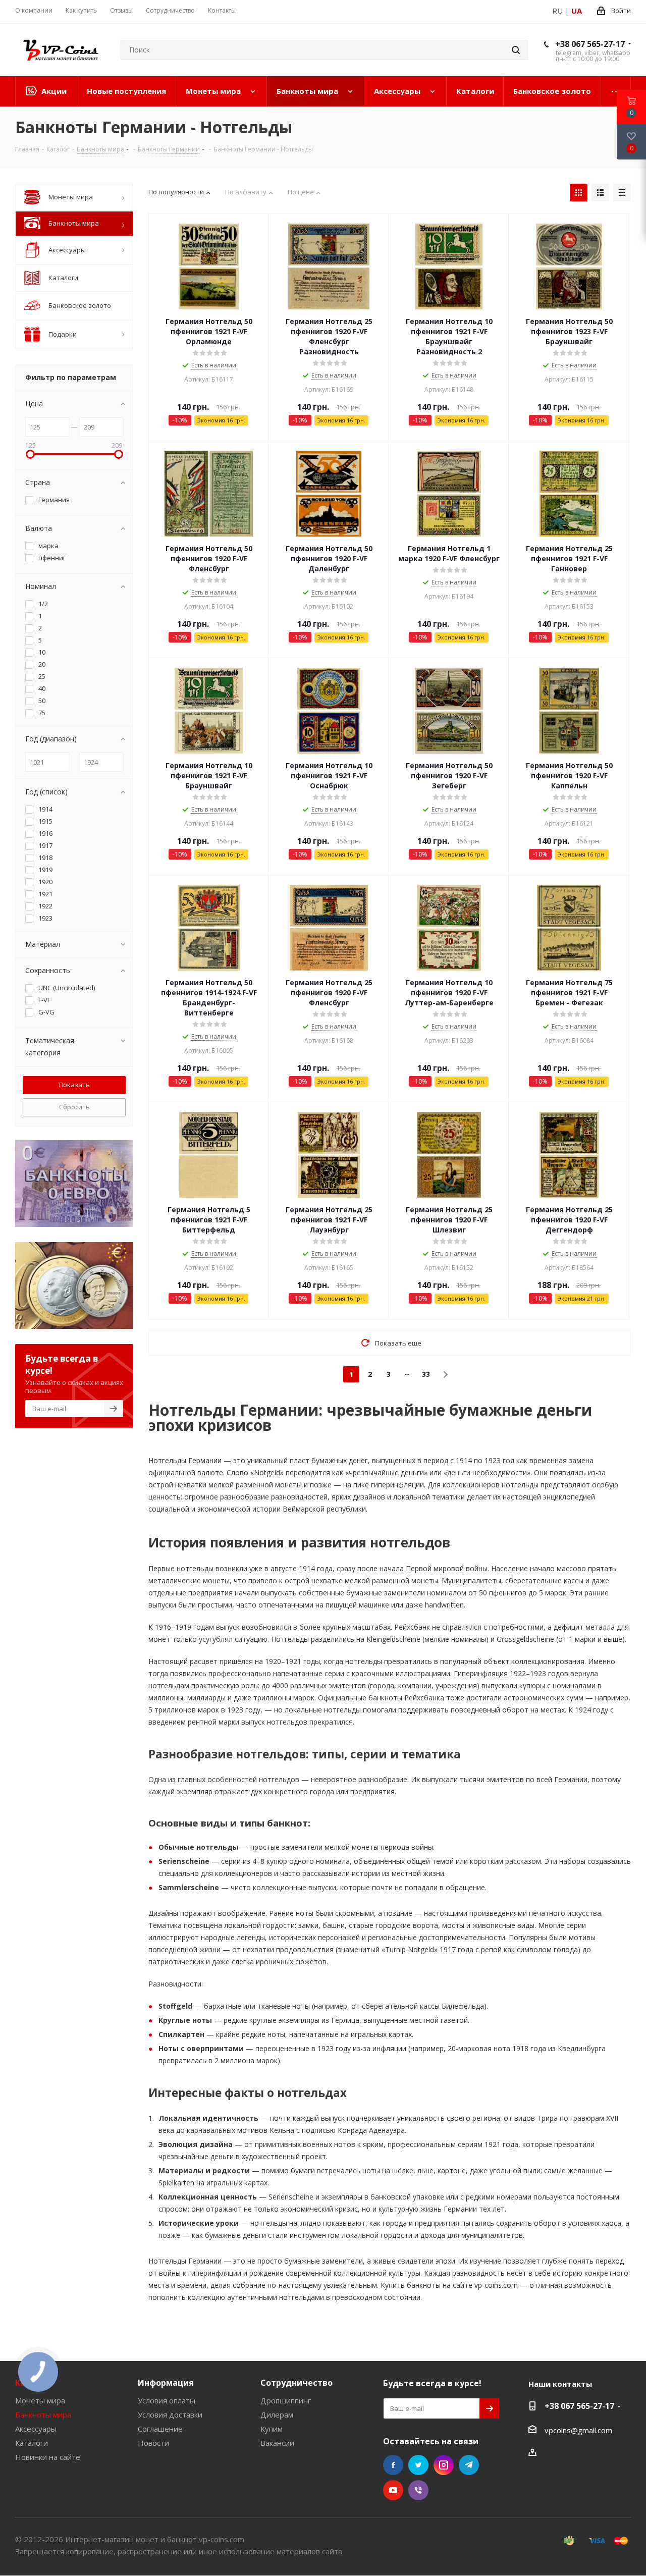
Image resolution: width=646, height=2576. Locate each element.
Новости (153, 2443)
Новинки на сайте (48, 2457)
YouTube (393, 2490)
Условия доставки (170, 2414)
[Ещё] (616, 91)
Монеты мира (40, 2400)
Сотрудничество (297, 2383)
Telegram (469, 2465)
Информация (166, 2383)
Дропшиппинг (286, 2400)
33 (426, 1374)
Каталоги (32, 2443)
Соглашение (160, 2429)
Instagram (444, 2465)
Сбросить (74, 1107)
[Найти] (516, 50)
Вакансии (277, 2443)
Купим (272, 2429)
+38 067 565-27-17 (590, 44)
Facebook (393, 2465)
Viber (418, 2490)
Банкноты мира (43, 2414)
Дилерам (277, 2414)
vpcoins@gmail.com (578, 2430)
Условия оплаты (167, 2400)
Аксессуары (36, 2429)
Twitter (418, 2465)
